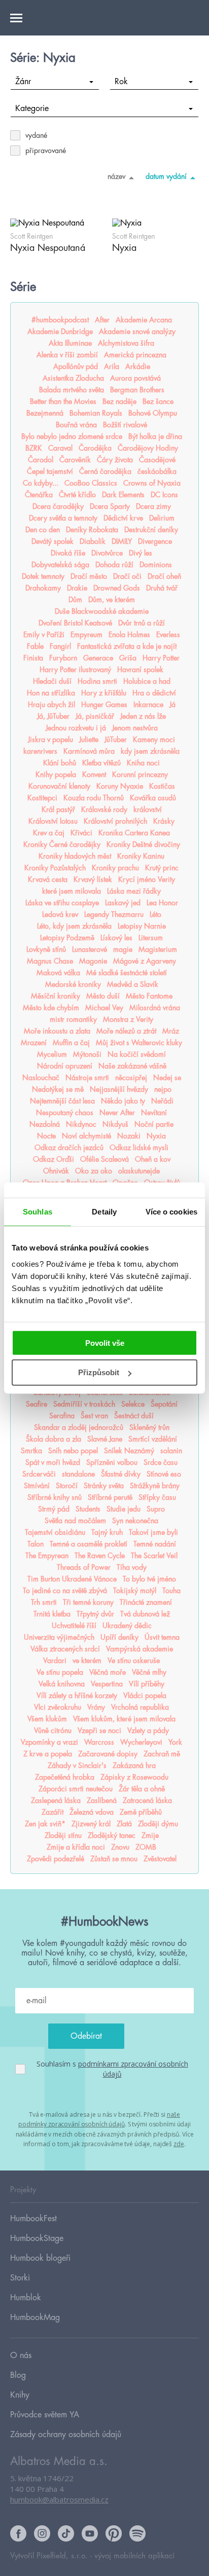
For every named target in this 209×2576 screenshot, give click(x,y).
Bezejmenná (45, 413)
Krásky (164, 821)
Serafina (62, 1416)
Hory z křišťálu (104, 693)
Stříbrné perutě (110, 1497)
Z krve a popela (48, 1754)
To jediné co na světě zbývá (65, 1591)
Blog (18, 2375)
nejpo (163, 1089)
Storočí (67, 1486)
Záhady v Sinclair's (77, 1765)
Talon (36, 1544)
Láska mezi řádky (134, 891)
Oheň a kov (153, 1159)
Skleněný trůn (149, 1427)
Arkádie (138, 366)
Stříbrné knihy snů (55, 1497)
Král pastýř (58, 809)
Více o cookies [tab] (171, 1212)
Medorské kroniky (73, 984)
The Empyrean (47, 1556)
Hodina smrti (97, 681)
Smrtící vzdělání (153, 1439)
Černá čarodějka (105, 471)
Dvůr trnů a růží (142, 623)
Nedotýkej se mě (58, 1089)
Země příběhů (141, 1812)
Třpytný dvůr (95, 1614)
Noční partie (154, 1124)
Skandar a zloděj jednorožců (79, 1427)
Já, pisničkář (95, 716)
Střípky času (157, 1497)
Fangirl (60, 646)
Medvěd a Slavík (133, 984)
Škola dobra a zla (54, 1439)
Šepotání (164, 1404)
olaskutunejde (139, 1171)
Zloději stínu (63, 1835)
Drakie (77, 588)
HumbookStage (37, 2238)
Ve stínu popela (60, 1672)
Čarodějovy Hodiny (148, 448)
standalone (78, 1474)
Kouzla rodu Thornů (94, 798)
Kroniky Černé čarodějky (62, 844)
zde (179, 2144)
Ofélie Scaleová (104, 1159)
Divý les (141, 553)
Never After (117, 1113)
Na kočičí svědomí (137, 1054)
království (148, 809)
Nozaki (129, 1136)
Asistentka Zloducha (73, 378)
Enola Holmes (129, 635)
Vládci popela (145, 1696)
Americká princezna (135, 355)
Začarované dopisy (108, 1754)
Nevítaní (154, 1113)
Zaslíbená (102, 1800)
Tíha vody (132, 1567)
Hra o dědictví (154, 693)
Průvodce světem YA (45, 2415)
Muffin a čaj (71, 1043)
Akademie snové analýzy (137, 332)
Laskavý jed (123, 903)
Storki (20, 2278)
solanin (171, 1451)
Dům (75, 600)
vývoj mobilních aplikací (134, 2556)
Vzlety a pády (148, 1731)
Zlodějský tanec (112, 1835)
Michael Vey (104, 1008)
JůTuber (116, 740)
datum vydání (166, 176)
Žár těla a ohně (142, 1789)
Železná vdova (92, 1812)
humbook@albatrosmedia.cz (59, 2499)
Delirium (162, 518)
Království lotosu (53, 821)
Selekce (133, 1404)
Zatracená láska (147, 1800)
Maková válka (58, 973)
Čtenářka (39, 495)
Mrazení (34, 1043)
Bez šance (158, 401)
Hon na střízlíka (51, 693)
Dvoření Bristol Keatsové (75, 623)
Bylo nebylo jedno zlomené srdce (72, 436)
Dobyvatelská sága (60, 565)
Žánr (23, 82)
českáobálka (157, 471)
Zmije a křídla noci (76, 1847)
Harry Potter (161, 658)
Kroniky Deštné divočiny (143, 844)
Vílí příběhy (147, 1684)
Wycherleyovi (141, 1742)
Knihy (20, 2395)
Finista (33, 658)
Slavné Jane (105, 1439)
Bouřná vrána (76, 425)
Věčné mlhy (149, 1672)
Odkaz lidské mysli (139, 1148)
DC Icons (164, 495)
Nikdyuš (115, 1124)
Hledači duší (52, 681)
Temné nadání (155, 1544)
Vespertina (107, 1684)
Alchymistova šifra (126, 343)
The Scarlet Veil (154, 1556)
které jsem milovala (72, 891)
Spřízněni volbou (112, 1462)
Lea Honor (162, 903)
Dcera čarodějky (58, 506)
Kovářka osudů (153, 798)
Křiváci (81, 833)
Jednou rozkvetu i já (76, 728)
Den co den (43, 530)
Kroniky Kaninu (141, 856)
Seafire (37, 1404)
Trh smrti (44, 1602)
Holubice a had (147, 681)
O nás (21, 2356)
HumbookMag (35, 2317)
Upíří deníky (119, 1637)
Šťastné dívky (121, 1474)
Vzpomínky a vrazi (49, 1742)
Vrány (96, 1707)
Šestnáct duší (134, 1416)
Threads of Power (84, 1567)
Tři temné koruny (88, 1602)
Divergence (155, 541)
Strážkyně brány (155, 1486)
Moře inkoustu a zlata (57, 1031)
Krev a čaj (49, 833)
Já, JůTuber (53, 716)
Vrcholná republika (140, 1707)
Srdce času (161, 1462)
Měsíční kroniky (56, 996)
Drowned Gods (117, 588)
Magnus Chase (50, 961)
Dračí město (89, 576)
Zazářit (53, 1812)
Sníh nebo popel (73, 1451)
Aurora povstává (135, 378)
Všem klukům (47, 1719)
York (175, 1742)
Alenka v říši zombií (67, 355)
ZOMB (146, 1847)
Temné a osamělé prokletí (89, 1544)
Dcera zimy (153, 506)
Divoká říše (68, 553)
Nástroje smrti (87, 1078)
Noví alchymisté (86, 1136)
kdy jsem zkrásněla (150, 751)
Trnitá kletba (52, 1614)
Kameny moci (154, 740)
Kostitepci (42, 798)
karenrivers (40, 751)
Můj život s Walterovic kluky (139, 1043)
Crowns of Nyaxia (152, 483)
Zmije (150, 1835)
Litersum (151, 938)
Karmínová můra (89, 751)
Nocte (46, 1136)
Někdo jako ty (123, 1101)
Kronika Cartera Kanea (134, 833)
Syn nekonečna (135, 1521)
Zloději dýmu (158, 1824)
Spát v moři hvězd (53, 1462)
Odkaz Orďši (54, 1159)
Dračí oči (127, 576)
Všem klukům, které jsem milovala (124, 1719)
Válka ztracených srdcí (65, 1649)
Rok (121, 82)
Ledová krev (60, 914)
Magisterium (158, 949)
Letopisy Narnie (142, 926)
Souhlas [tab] (38, 1212)
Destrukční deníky (151, 530)
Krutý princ (162, 868)
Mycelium (52, 1054)
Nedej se (167, 1078)
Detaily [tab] (104, 1212)
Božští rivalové (125, 425)
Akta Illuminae (70, 343)
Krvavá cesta (48, 879)
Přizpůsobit (99, 1372)
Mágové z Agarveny (145, 961)
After (102, 320)
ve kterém (87, 1661)
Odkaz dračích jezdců (69, 1148)
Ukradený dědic (127, 1626)
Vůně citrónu (53, 1731)
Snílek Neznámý (129, 1451)
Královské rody (104, 809)
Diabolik (93, 541)
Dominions (156, 565)
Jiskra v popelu (50, 740)
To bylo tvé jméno (149, 1579)
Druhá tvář (162, 588)
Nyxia (156, 1136)
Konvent (94, 775)
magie (123, 949)
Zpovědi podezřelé (56, 1859)
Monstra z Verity (128, 1019)
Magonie (93, 961)
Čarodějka (95, 448)
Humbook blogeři (40, 2258)
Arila (112, 366)
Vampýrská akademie (140, 1649)
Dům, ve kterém (112, 600)
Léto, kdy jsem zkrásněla (74, 926)
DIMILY (122, 541)
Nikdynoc (81, 1124)
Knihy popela (56, 775)
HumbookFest (33, 2219)
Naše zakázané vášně (132, 1066)
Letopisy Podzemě (67, 938)
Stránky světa (104, 1486)
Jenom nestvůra (135, 728)
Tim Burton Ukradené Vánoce (72, 1579)
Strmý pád (54, 1509)
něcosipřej (131, 1078)
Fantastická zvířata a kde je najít (127, 646)
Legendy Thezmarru (114, 914)
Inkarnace (148, 705)
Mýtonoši (87, 1054)
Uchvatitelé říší (74, 1626)
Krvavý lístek (93, 879)
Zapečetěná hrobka (65, 1777)
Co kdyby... (41, 483)
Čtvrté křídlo (77, 495)
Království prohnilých (115, 821)
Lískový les (116, 938)
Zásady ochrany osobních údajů (66, 2435)
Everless (168, 635)
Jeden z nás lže (143, 716)
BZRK (34, 448)
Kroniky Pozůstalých (55, 868)
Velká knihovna (62, 1684)
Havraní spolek (140, 670)
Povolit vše (105, 1342)
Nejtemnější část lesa (62, 1101)
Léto (155, 914)
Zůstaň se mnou (114, 1859)
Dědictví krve (123, 518)
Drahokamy (43, 588)
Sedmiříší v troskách (84, 1404)
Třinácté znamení (146, 1602)
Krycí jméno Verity (147, 879)
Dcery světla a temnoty (63, 518)
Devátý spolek (53, 541)
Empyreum (86, 635)
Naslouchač (41, 1078)
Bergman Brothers (137, 390)
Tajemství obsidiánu (55, 1532)
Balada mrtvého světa (72, 390)
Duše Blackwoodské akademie (102, 611)
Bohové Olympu (153, 413)
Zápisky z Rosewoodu (134, 1777)
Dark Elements (123, 495)
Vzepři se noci (99, 1731)
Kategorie (32, 108)
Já (172, 705)
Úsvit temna (162, 1637)
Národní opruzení (65, 1066)
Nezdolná (45, 1124)
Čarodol (41, 460)
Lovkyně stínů (46, 949)
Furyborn (63, 658)
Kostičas (162, 786)
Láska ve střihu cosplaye (62, 903)
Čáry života (115, 460)
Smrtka (31, 1451)
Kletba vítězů (101, 763)
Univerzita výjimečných (59, 1637)
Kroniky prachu (115, 868)
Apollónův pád (76, 366)
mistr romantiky (73, 1019)
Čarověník (75, 460)
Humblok (26, 2298)
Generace (98, 658)
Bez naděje (119, 401)
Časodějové (157, 460)
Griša (128, 658)
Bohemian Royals (96, 413)
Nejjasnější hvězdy (119, 1089)
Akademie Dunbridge (60, 332)
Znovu (120, 1847)
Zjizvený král (91, 1824)
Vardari (55, 1661)
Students (88, 1509)
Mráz (171, 1031)
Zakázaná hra (134, 1765)
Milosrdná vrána (155, 1008)
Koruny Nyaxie (120, 786)
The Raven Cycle (100, 1556)
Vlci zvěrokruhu (58, 1707)
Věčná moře (108, 1672)
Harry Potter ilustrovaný (75, 670)
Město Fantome (149, 996)
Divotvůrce (107, 553)
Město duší (103, 996)
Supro (156, 1509)
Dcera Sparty (110, 506)
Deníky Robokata (92, 530)
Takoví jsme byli (153, 1532)
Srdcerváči (39, 1474)
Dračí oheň (164, 576)
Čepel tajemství (50, 471)
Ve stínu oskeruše (134, 1661)
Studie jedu (124, 1509)
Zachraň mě (162, 1754)
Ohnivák (56, 1171)
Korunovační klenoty (59, 786)
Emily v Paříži (44, 635)
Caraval (60, 448)
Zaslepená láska (56, 1800)
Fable (35, 646)
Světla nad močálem (75, 1521)
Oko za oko (94, 1171)
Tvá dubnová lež (145, 1614)
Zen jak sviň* (45, 1824)
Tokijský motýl (135, 1591)
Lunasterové (90, 949)
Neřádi (162, 1101)
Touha (171, 1591)
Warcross (99, 1742)
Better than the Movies (63, 401)
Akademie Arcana (144, 320)
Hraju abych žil (51, 705)
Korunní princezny (140, 775)
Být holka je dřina (155, 436)
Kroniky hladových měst (75, 856)
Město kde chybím (51, 1008)
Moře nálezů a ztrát (126, 1031)
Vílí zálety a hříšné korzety (77, 1696)
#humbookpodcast (60, 320)
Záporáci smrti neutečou (76, 1789)
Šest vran (94, 1416)
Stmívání (37, 1486)
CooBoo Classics (91, 483)
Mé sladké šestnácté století (127, 973)
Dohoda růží (114, 565)
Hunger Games (104, 705)
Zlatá (124, 1824)
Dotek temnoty (43, 576)
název (116, 176)
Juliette (89, 740)
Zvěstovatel (160, 1859)
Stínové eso (164, 1474)
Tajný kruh (107, 1532)
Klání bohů (60, 763)
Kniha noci (143, 763)
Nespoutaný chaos (65, 1113)
